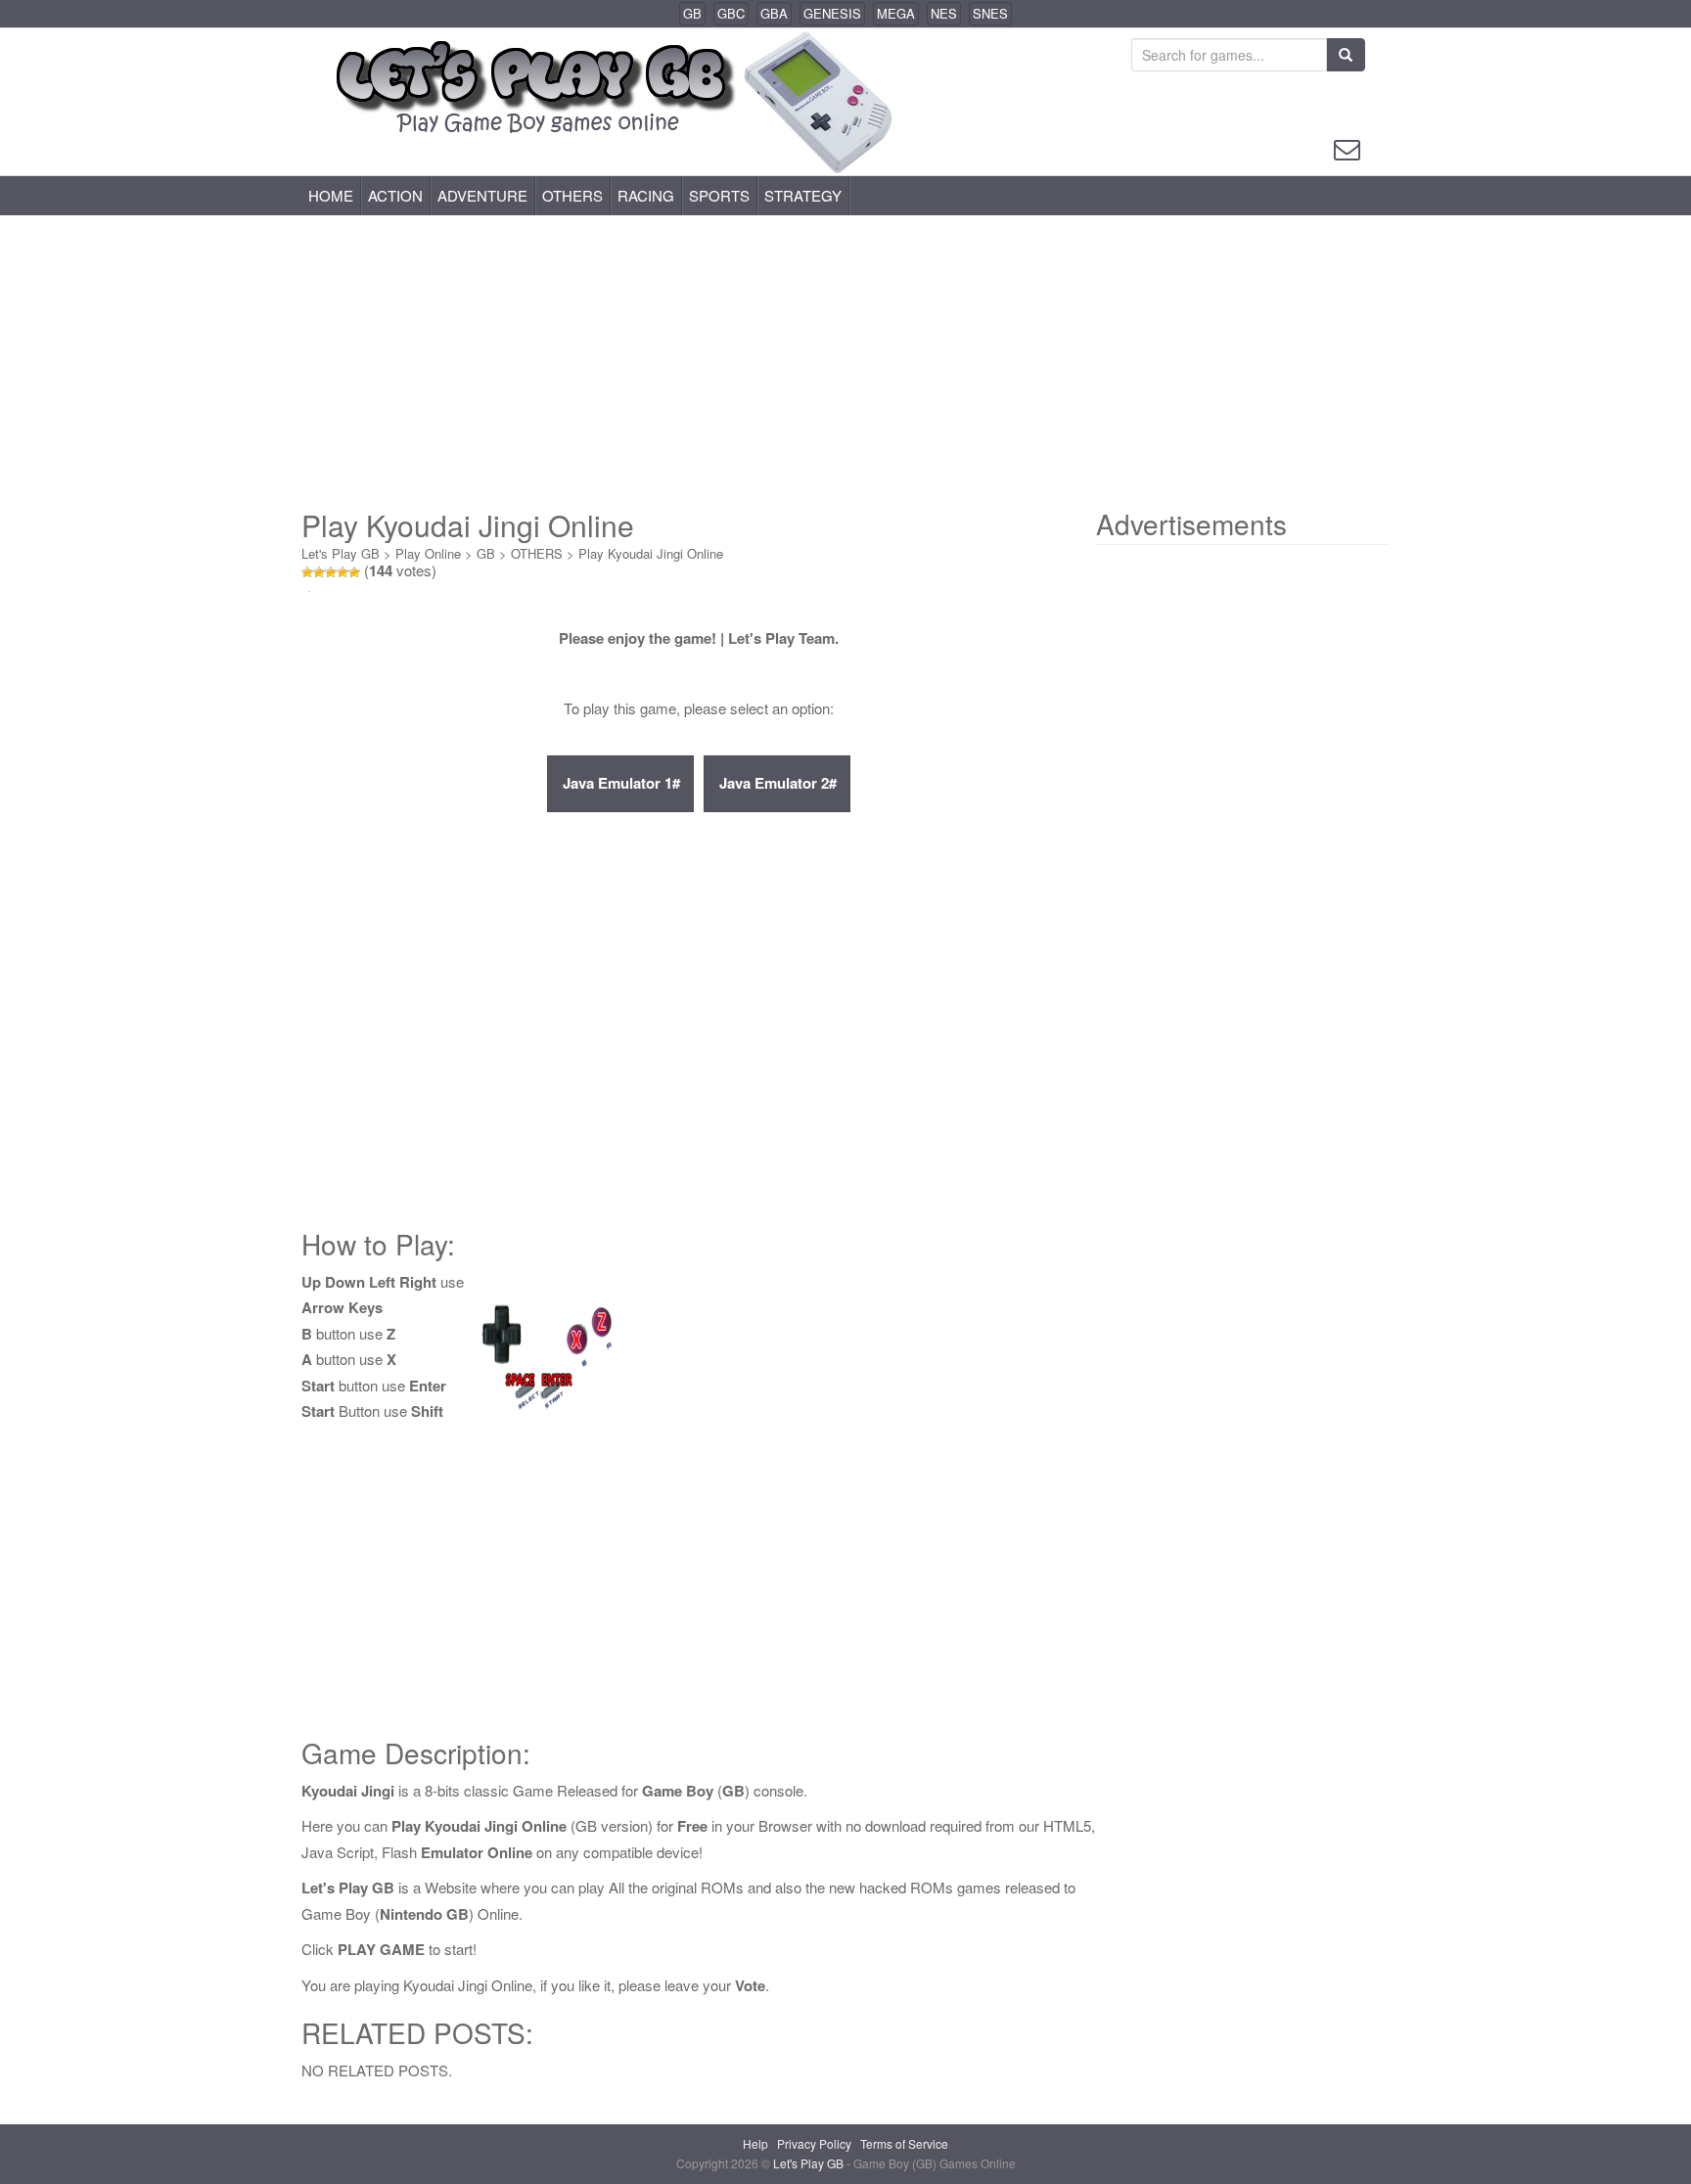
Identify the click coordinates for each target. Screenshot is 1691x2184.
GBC (731, 13)
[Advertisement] (845, 362)
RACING (646, 195)
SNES (990, 13)
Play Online (428, 553)
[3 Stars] (331, 572)
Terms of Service (904, 2143)
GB (692, 13)
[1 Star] (307, 572)
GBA (774, 13)
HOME (331, 195)
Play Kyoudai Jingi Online (651, 553)
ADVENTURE (482, 195)
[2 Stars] (319, 572)
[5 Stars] (354, 572)
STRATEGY (803, 195)
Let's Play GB (341, 553)
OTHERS (572, 195)
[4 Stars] (343, 572)
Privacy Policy (814, 2143)
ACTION (395, 195)
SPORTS (719, 195)
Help (755, 2143)
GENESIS (832, 13)
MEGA (896, 13)
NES (944, 13)
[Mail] (1347, 147)
